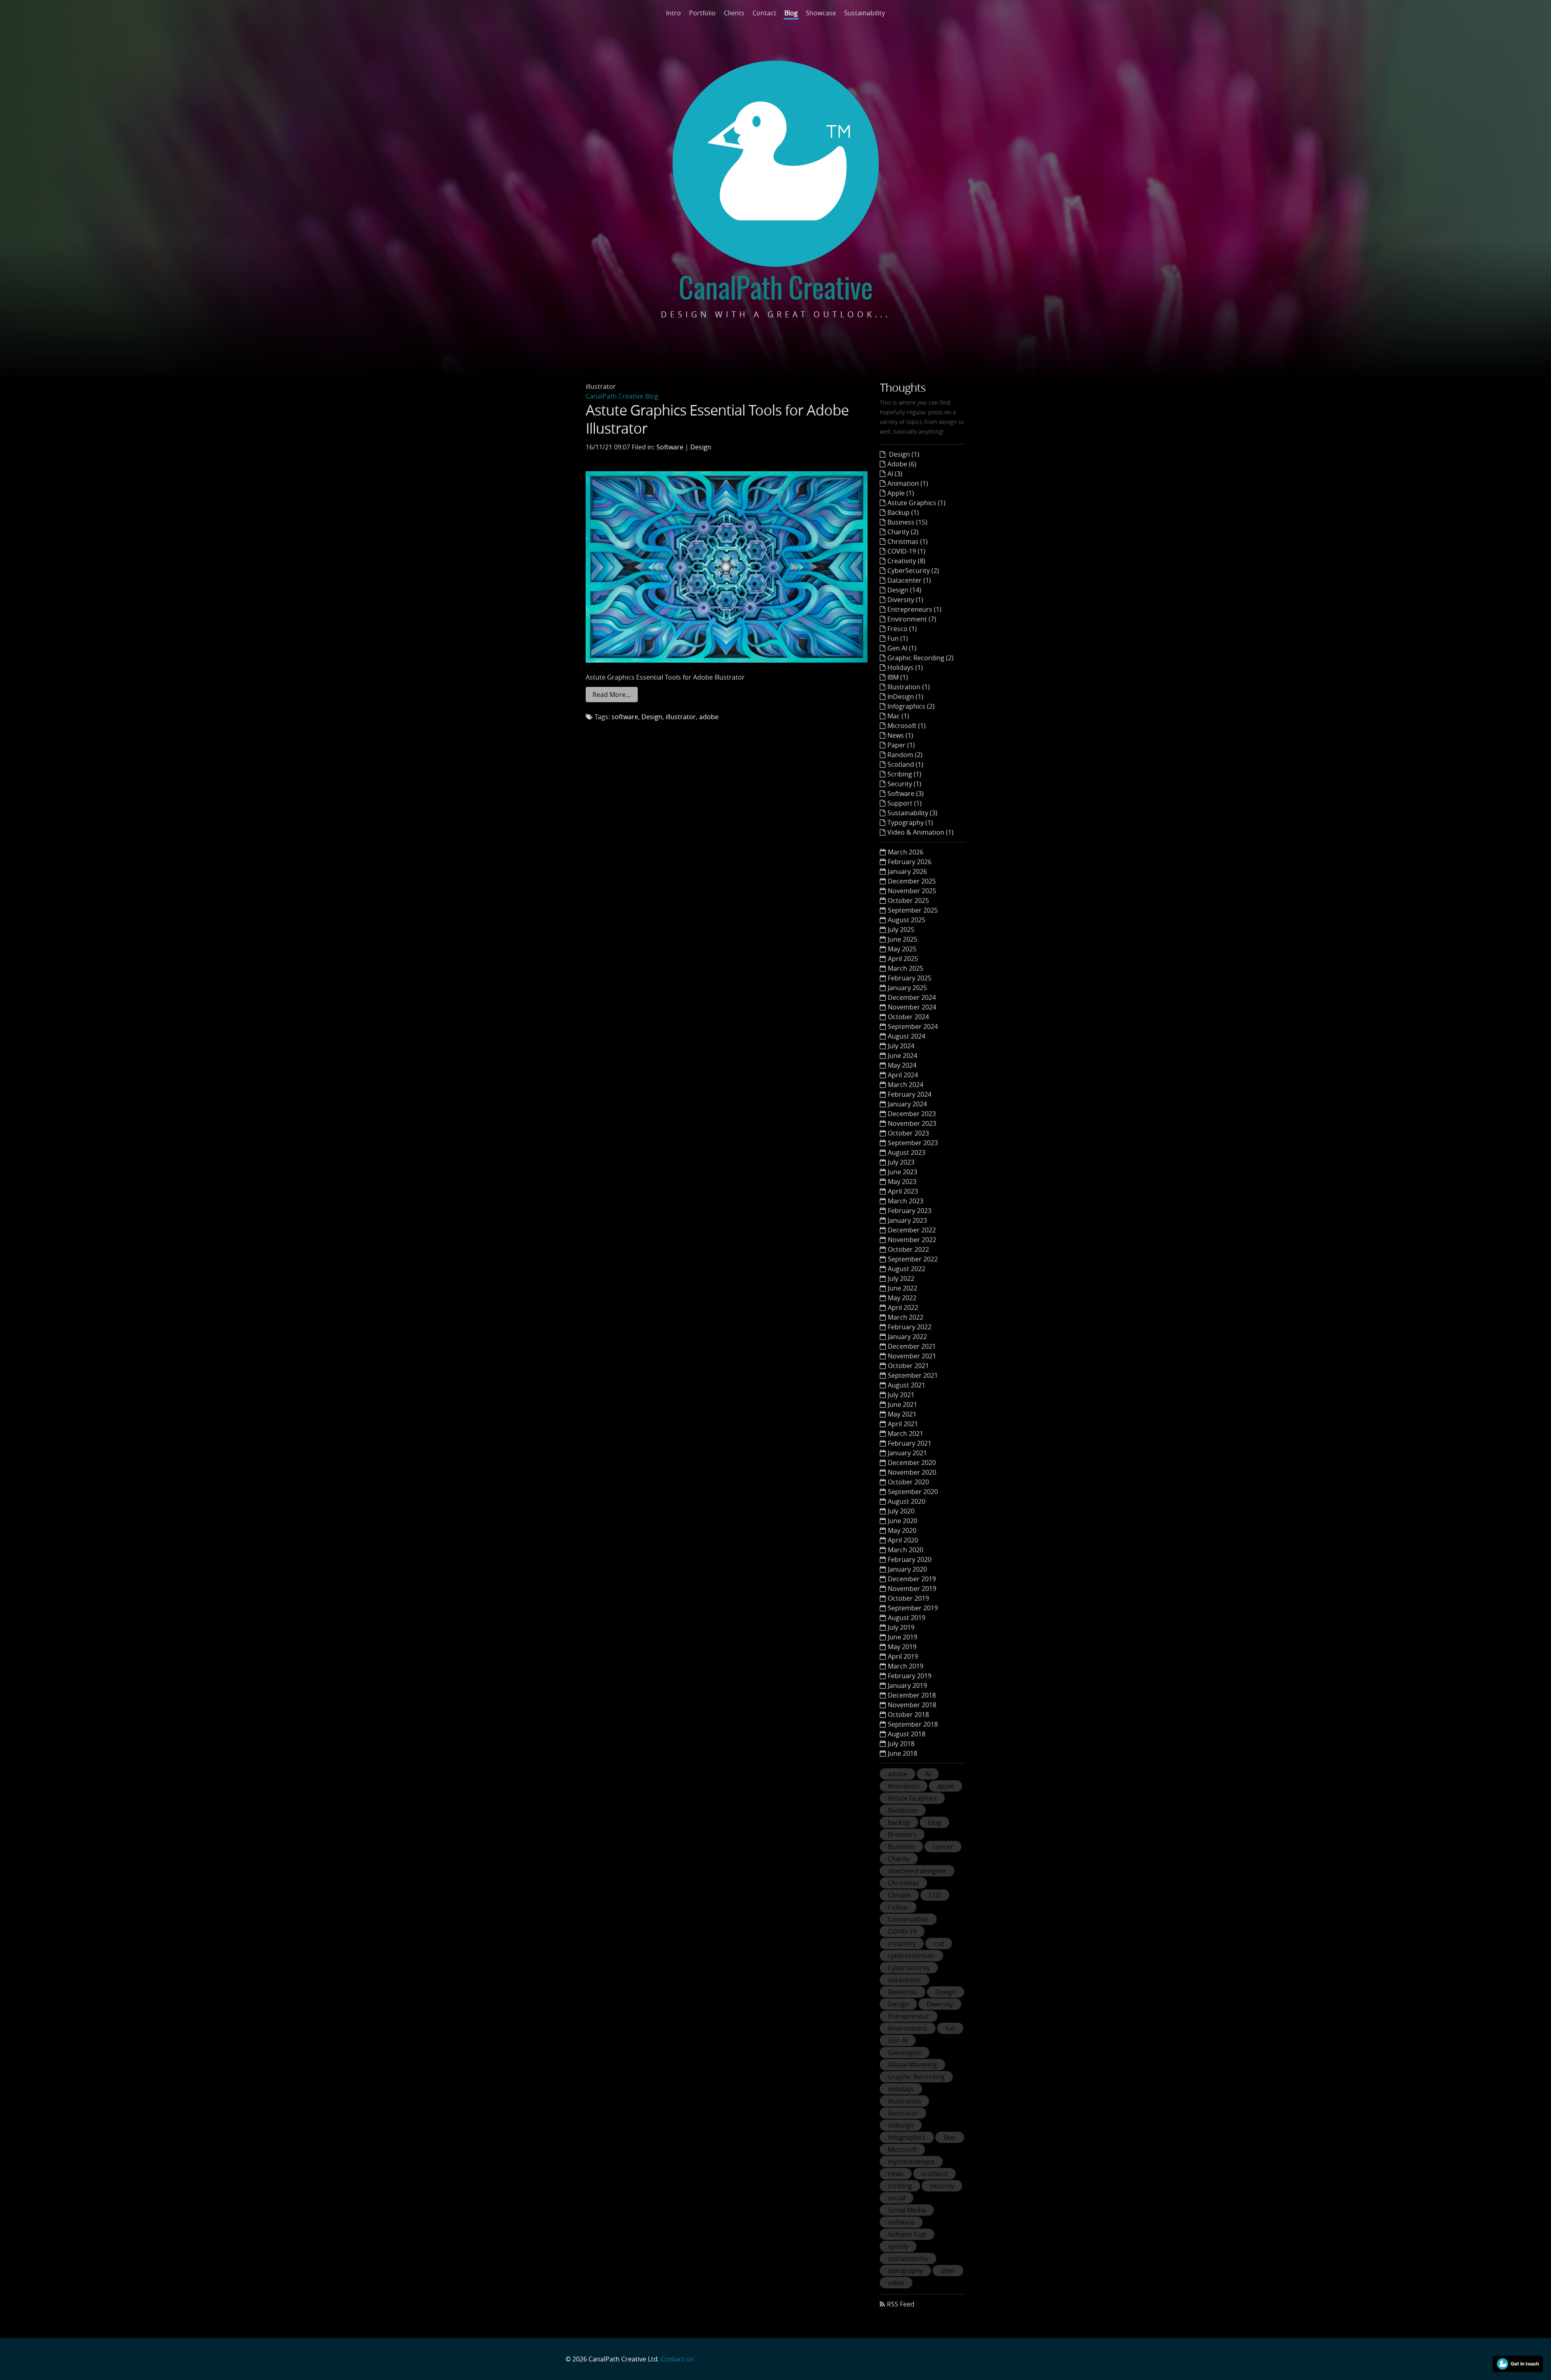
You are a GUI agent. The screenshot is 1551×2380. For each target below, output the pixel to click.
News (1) (900, 735)
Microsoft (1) (907, 726)
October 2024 (908, 1017)
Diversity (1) (905, 600)
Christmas (903, 1883)
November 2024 (912, 1007)
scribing (900, 2186)
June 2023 (903, 1172)
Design (701, 447)
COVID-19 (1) (906, 551)
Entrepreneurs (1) (914, 609)
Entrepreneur (909, 2016)
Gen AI (898, 2040)
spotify (898, 2246)
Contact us (677, 2359)
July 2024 (901, 1046)
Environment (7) (912, 619)
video (896, 2283)
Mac (950, 2137)
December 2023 (912, 1114)
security (942, 2186)
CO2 (935, 1895)
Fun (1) (898, 638)
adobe (709, 717)
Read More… (612, 695)
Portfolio (702, 13)
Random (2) (905, 755)
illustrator (681, 717)
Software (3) (906, 793)
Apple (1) (901, 493)
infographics (907, 2137)
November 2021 (912, 1356)
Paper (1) (901, 745)
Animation (904, 1786)
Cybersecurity (909, 1968)
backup (899, 1822)
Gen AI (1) (902, 648)
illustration (904, 2101)
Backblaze (903, 1810)
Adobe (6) (902, 464)
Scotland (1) (905, 764)
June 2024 (903, 1056)
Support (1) (905, 803)
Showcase (821, 13)
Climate (899, 1895)
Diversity (940, 2004)
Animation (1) (908, 483)
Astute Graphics (912, 1798)
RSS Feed (901, 2304)
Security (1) (904, 784)
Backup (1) (903, 512)
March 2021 (906, 1433)
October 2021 (908, 1366)
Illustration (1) (909, 687)
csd (939, 1943)
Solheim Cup (907, 2234)
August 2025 (907, 920)
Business (901, 1847)
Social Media (907, 2210)
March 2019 (906, 1666)
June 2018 (903, 1753)
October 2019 (908, 1598)
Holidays (901, 2089)
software (625, 717)
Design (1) (903, 454)
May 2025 (902, 949)
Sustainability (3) (912, 813)
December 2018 (912, 1695)
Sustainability (865, 13)
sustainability (908, 2258)
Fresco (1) (902, 629)
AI (928, 1774)
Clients (734, 13)
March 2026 (906, 852)
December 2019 (912, 1579)
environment (908, 2028)
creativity (902, 1943)
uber (948, 2271)
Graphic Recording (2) (921, 658)
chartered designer (917, 1871)
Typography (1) (910, 823)
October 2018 (908, 1715)
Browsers (902, 1834)
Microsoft (902, 2149)
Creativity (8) (906, 561)
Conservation (908, 1919)
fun (950, 2028)
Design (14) (904, 590)
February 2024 (910, 1094)
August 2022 (907, 1269)
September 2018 (913, 1724)
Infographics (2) (911, 706)
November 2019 (912, 1589)
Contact (764, 13)
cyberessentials (911, 1956)
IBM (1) (898, 677)
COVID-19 (902, 1931)
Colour (898, 1907)
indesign (901, 2125)
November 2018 (912, 1705)
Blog (791, 13)
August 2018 (907, 1734)
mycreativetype (911, 2162)
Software (670, 447)
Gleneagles (905, 2053)
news (896, 2174)
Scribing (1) (904, 774)
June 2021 (903, 1404)
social (896, 2198)
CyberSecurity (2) (913, 571)
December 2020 (912, 1463)
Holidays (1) (905, 667)
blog (934, 1822)
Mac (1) (898, 716)
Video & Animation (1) (921, 832)
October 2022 (908, 1249)
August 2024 (907, 1036)
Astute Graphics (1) (916, 503)
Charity (899, 1859)
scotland (934, 2174)
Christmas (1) (908, 541)
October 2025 (908, 900)
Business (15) (907, 522)
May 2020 (902, 1530)
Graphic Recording (916, 2077)
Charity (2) (903, 532)
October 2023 (908, 1133)
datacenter (905, 1980)
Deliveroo (903, 1992)
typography (905, 2271)
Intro (674, 13)
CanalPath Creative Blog (622, 396)
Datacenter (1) (909, 580)
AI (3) (895, 474)
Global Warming (912, 2065)
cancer (943, 1847)
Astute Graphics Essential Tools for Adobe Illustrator (717, 419)
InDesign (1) (905, 697)
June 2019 (903, 1637)
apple (946, 1786)
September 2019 (913, 1608)
